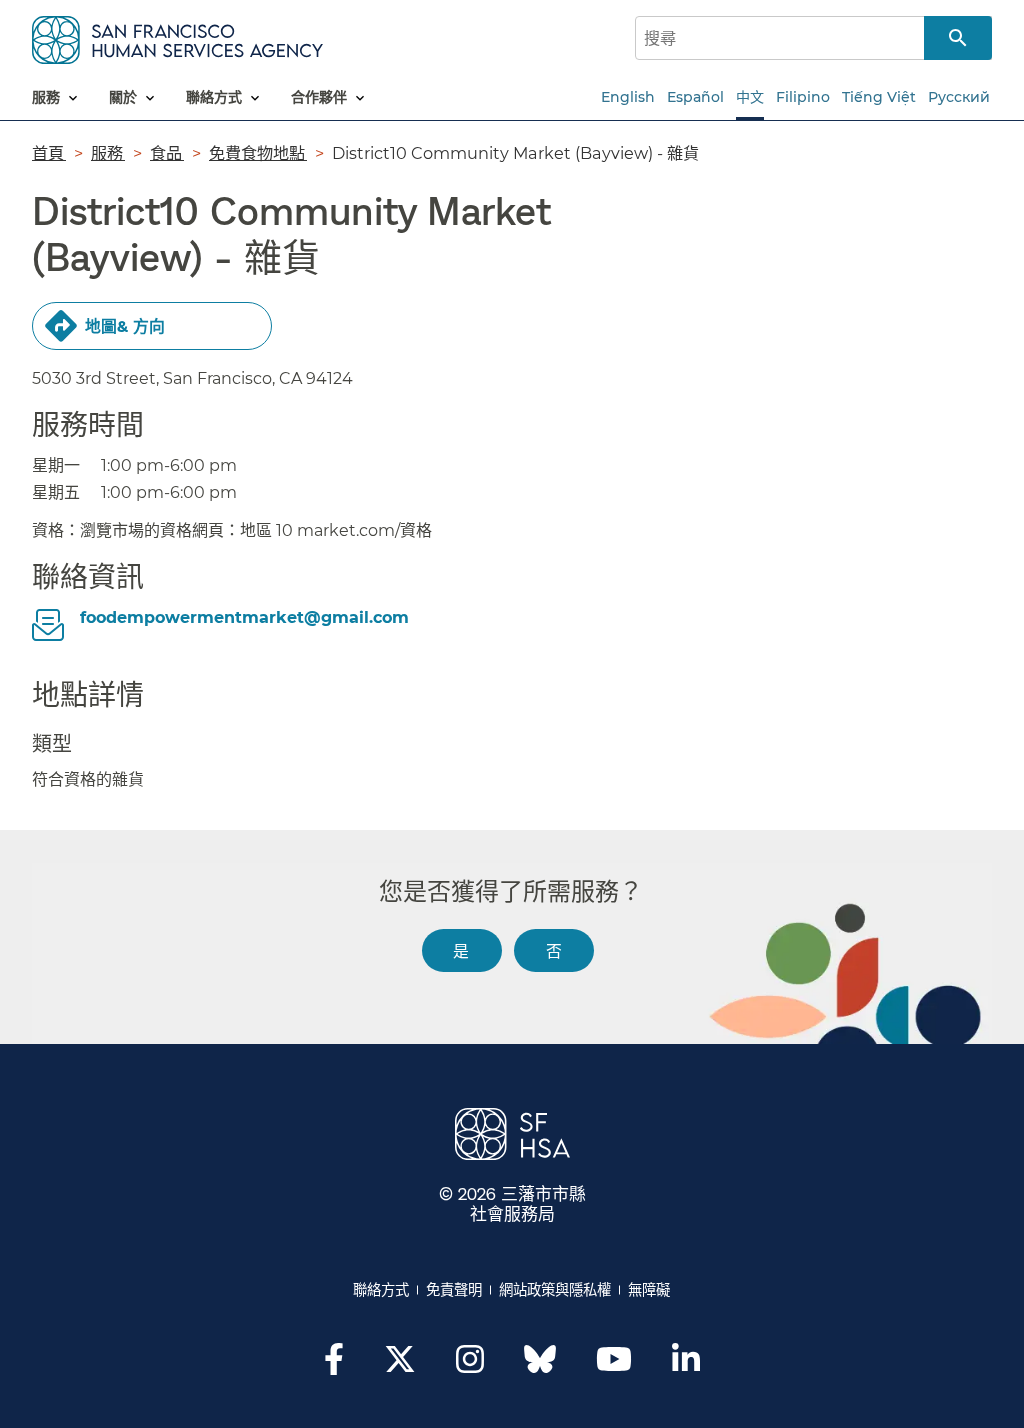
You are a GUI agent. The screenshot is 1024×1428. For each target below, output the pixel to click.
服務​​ (108, 153)
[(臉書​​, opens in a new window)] (334, 1365)
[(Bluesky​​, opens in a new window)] (540, 1369)
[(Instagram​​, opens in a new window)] (470, 1365)
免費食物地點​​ (258, 153)
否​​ (554, 950)
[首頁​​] (177, 36)
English (628, 97)
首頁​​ (49, 153)
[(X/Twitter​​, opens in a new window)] (400, 1365)
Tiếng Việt (879, 97)
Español (695, 97)
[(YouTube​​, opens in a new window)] (614, 1365)
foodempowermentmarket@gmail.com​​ (245, 617)
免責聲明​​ (454, 1290)
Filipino (803, 97)
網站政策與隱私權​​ (555, 1290)
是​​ (461, 950)
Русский (959, 97)
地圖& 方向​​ (125, 326)
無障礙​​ (649, 1290)
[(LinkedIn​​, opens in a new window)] (686, 1365)
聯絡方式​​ (381, 1290)
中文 (750, 97)
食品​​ (167, 153)
